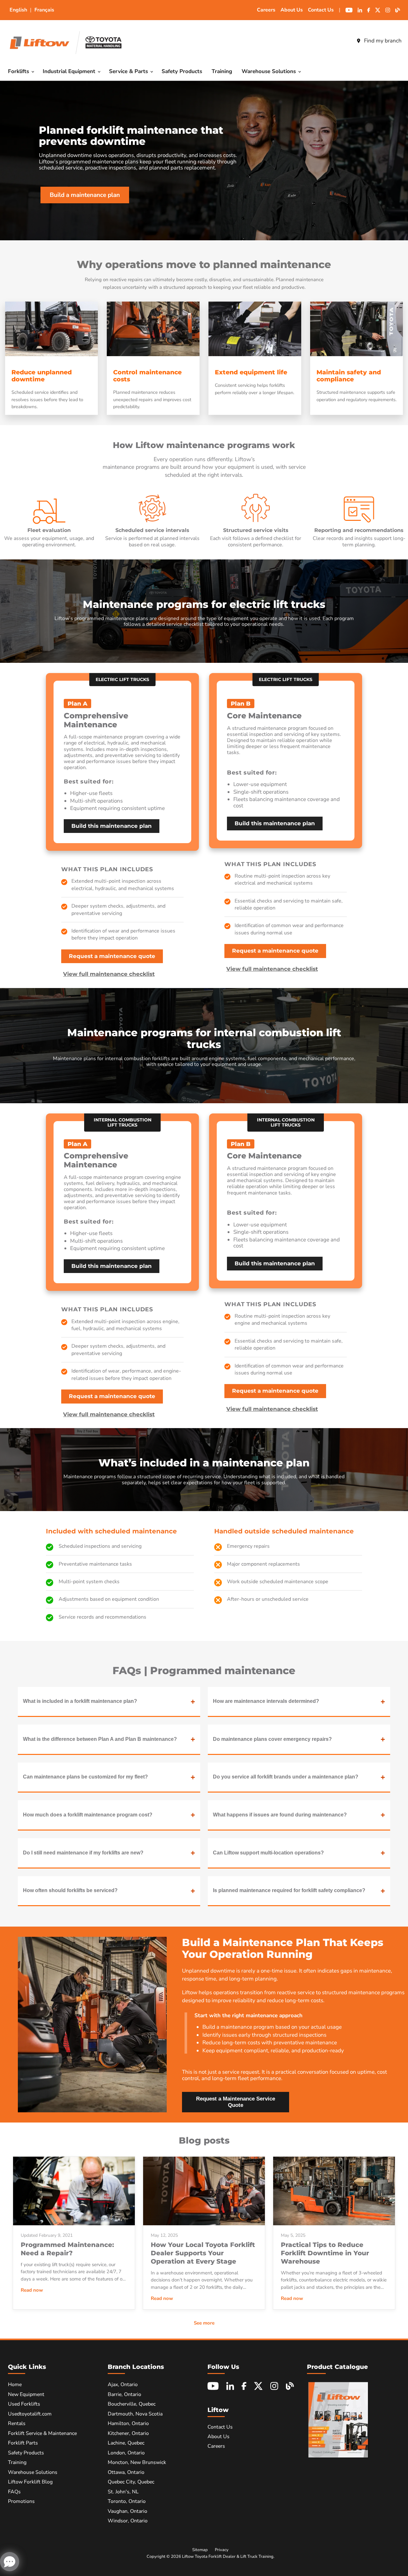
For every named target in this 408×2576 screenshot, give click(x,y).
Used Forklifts (24, 2404)
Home (15, 2385)
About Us (292, 10)
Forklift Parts (23, 2443)
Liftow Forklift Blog (30, 2482)
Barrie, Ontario (124, 2394)
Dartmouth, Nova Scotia (135, 2414)
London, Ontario (126, 2453)
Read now (32, 2290)
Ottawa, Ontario (126, 2472)
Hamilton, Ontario (128, 2423)
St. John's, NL (123, 2492)
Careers (266, 10)
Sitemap (200, 2550)
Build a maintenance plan (85, 195)
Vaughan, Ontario (127, 2511)
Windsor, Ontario (128, 2521)
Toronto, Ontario (127, 2501)
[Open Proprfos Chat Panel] (10, 2562)
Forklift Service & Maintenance (42, 2433)
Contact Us (321, 10)
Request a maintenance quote (112, 956)
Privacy (222, 2550)
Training (222, 71)
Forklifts (19, 71)
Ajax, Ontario (123, 2385)
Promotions (21, 2501)
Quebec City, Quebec (131, 2482)
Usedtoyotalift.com (30, 2414)
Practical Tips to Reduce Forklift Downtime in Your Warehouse (325, 2253)
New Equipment (26, 2394)
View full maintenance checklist (109, 974)
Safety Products (182, 71)
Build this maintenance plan (112, 826)
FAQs (14, 2492)
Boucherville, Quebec (132, 2404)
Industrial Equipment (70, 71)
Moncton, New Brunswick (137, 2462)
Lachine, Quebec (126, 2443)
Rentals (17, 2423)
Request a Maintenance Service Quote (236, 2102)
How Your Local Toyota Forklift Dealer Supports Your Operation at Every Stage (203, 2253)
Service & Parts (129, 71)
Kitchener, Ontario (128, 2433)
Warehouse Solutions (270, 71)
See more (204, 2323)
